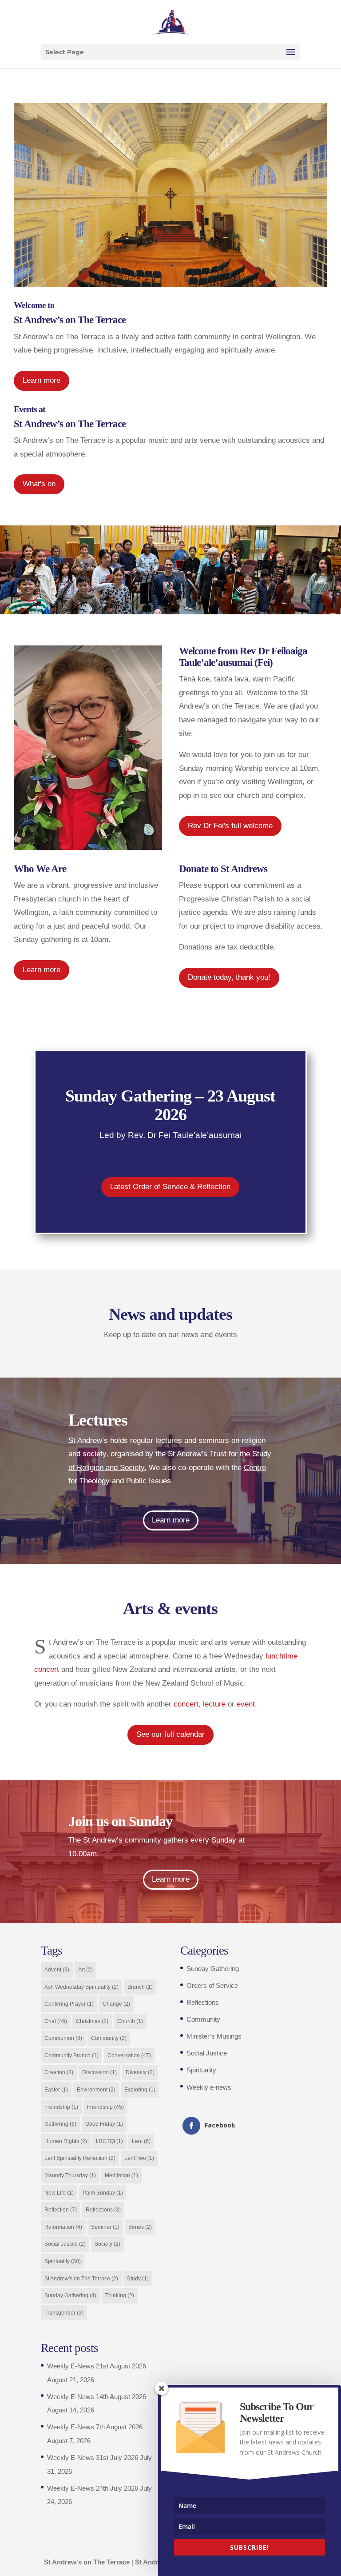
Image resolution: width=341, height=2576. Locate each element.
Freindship (61, 2107)
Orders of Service (212, 1985)
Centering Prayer (69, 2004)
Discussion (99, 2072)
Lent (141, 2141)
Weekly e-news (209, 2087)
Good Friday (104, 2124)
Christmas (92, 2021)
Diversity (140, 2072)
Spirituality (63, 2261)
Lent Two (139, 2158)
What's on (39, 484)
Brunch (140, 1987)
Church (130, 2021)
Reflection (61, 2210)
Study (138, 2279)
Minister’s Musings (214, 2036)
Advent (57, 1970)
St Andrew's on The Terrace (81, 2279)
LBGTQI (109, 2141)
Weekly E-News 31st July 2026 (93, 2458)
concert (186, 1704)
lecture (214, 1704)
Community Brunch (71, 2055)
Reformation (63, 2227)
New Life (59, 2193)
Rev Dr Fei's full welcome (230, 826)
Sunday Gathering (70, 2296)
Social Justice (65, 2244)
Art (85, 1970)
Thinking (120, 2296)
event (246, 1704)
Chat (56, 2021)
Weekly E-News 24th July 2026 (93, 2488)
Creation (59, 2072)
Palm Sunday (103, 2193)
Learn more (42, 380)
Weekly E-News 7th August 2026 (95, 2427)
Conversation (129, 2055)
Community (109, 2038)
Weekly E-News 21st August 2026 (97, 2366)
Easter (56, 2090)
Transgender (64, 2313)
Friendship (105, 2107)
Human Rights (66, 2141)
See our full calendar (170, 1734)
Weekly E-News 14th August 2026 (97, 2397)
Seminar (105, 2227)
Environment (96, 2090)
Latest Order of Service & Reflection (170, 1187)
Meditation (121, 2175)
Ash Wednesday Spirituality (81, 1987)
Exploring (140, 2090)
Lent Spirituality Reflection (80, 2158)
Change (116, 2004)
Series (140, 2227)
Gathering (60, 2124)
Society (107, 2244)
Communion (63, 2038)
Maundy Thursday (70, 2175)
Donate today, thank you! (229, 977)
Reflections (103, 2210)
